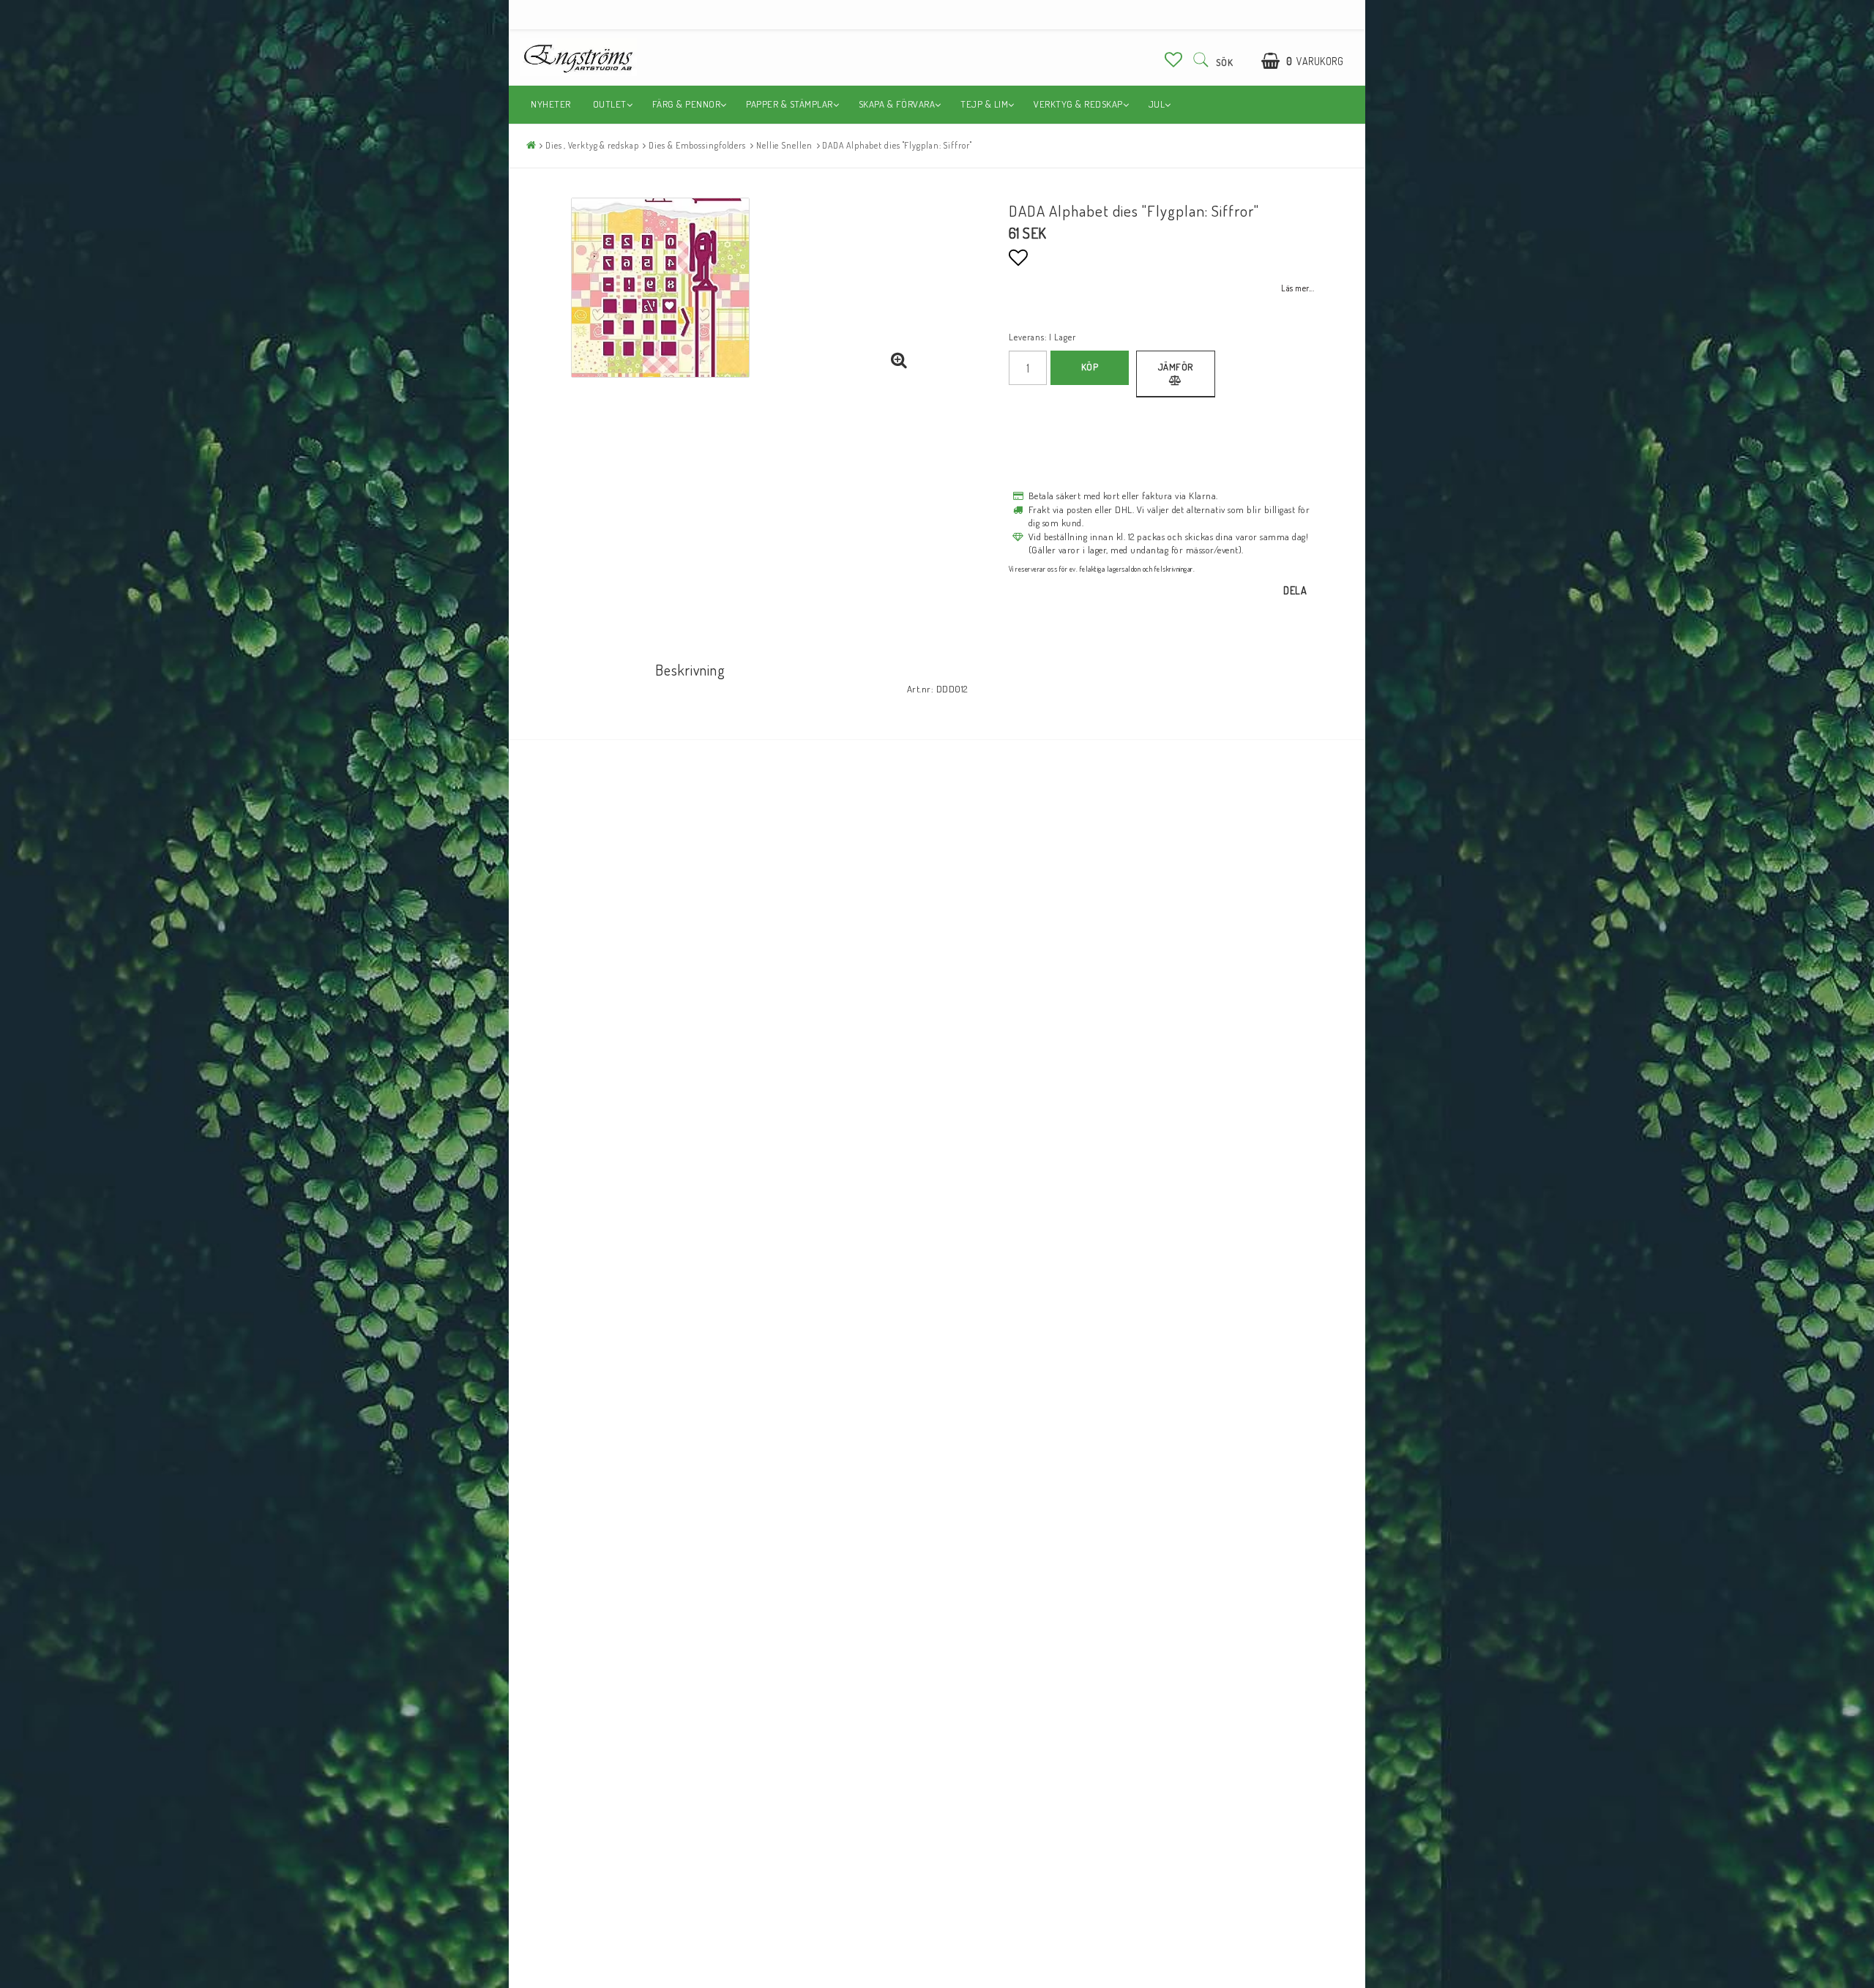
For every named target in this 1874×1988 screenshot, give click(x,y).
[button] (1174, 59)
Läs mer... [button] (1298, 288)
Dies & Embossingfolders (697, 145)
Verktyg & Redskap (1078, 104)
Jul (1157, 104)
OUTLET (610, 104)
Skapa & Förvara (897, 104)
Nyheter (551, 104)
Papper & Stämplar (789, 104)
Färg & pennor (687, 104)
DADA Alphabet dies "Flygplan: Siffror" (897, 145)
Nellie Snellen (784, 145)
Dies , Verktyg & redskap (592, 145)
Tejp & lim (984, 104)
